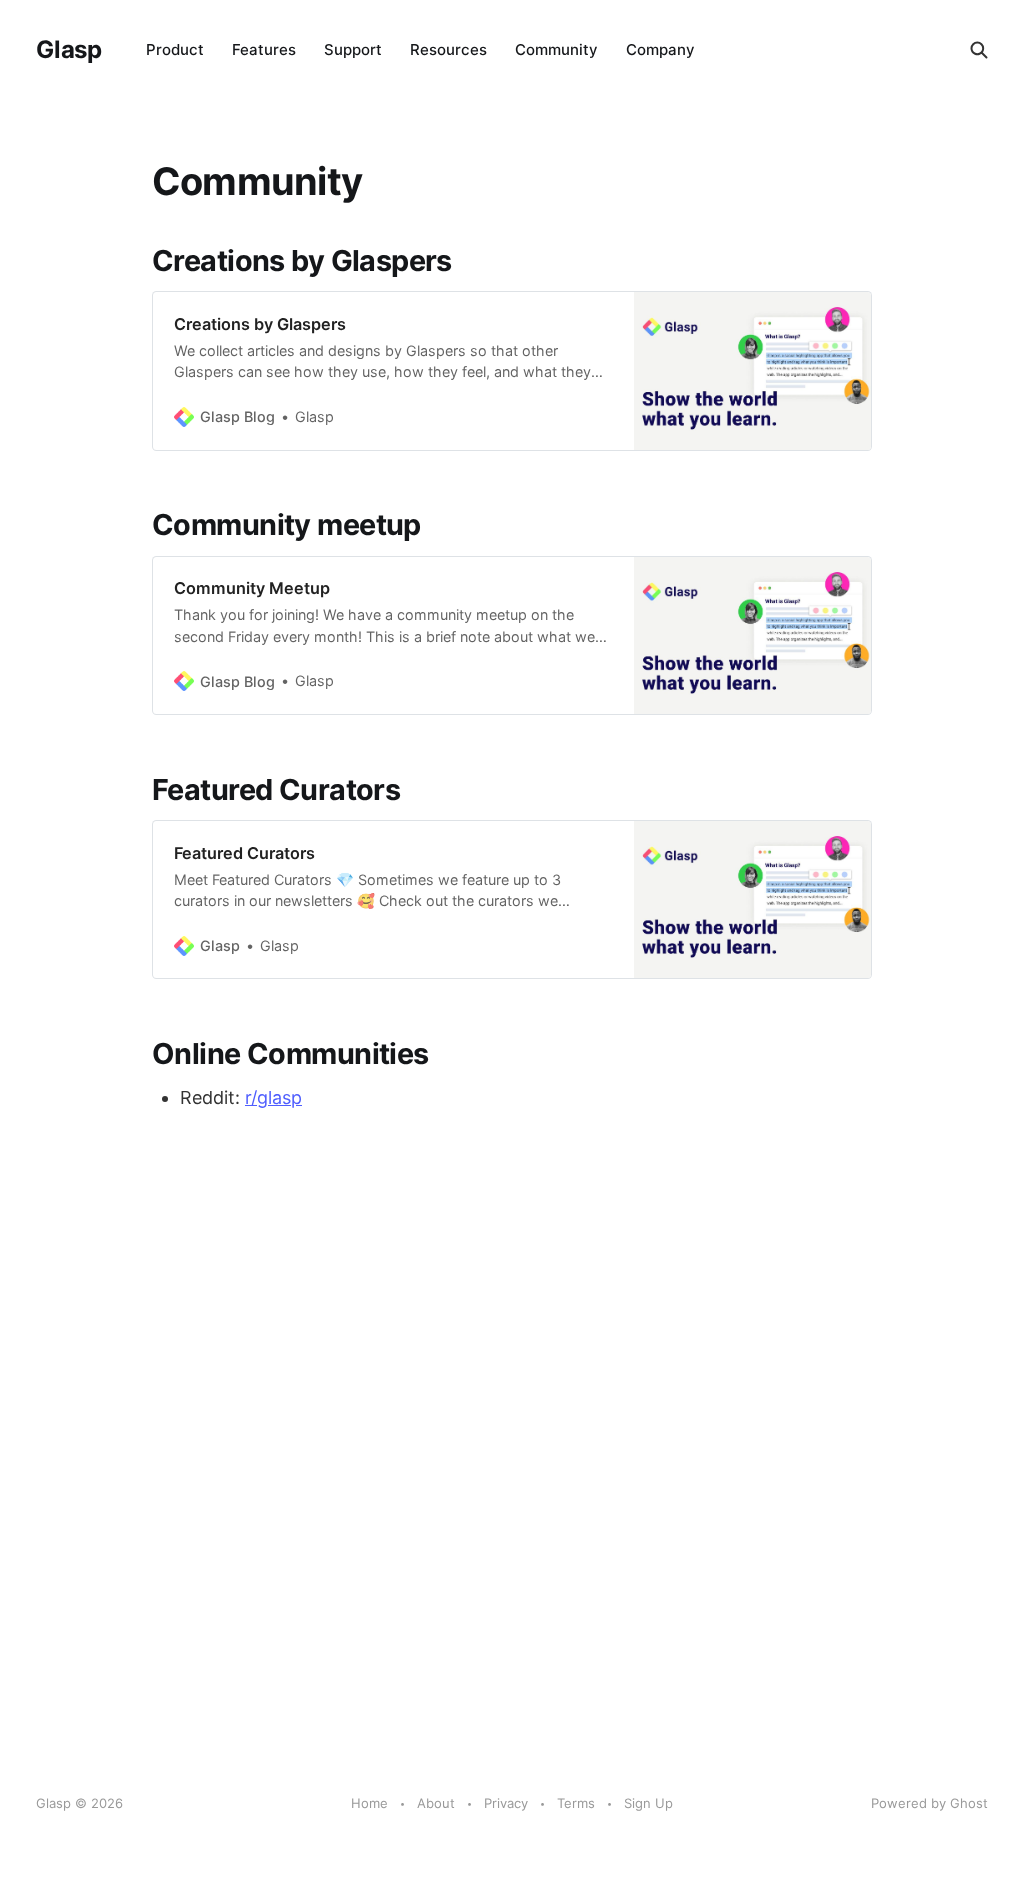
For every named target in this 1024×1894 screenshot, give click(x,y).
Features (264, 49)
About (436, 1803)
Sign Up (648, 1803)
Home (369, 1803)
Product (175, 49)
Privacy (506, 1803)
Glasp (69, 50)
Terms (576, 1803)
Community (556, 49)
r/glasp (273, 1097)
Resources (448, 49)
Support (353, 49)
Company (660, 49)
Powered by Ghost (929, 1803)
